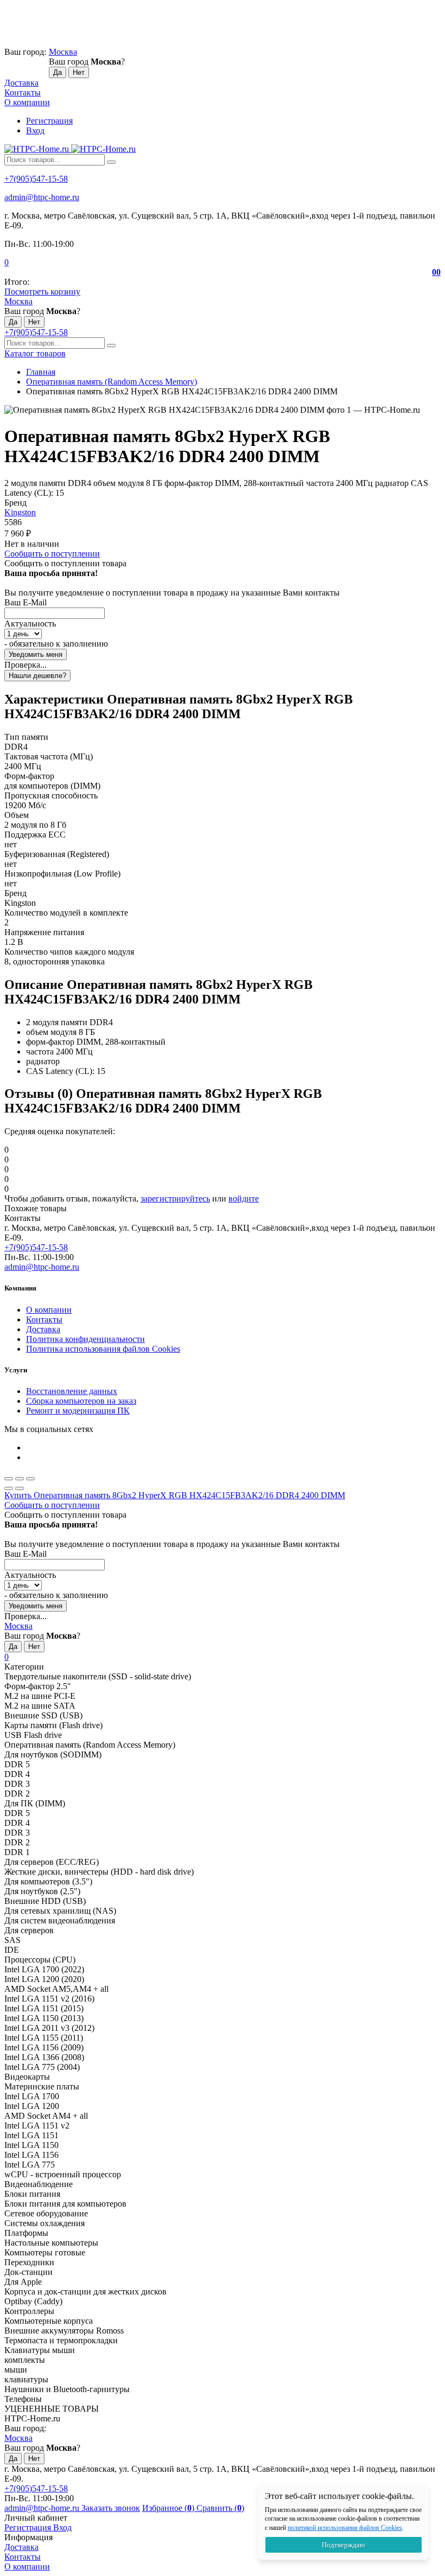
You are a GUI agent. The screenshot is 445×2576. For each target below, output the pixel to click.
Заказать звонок (111, 2508)
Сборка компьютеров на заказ (81, 1401)
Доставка (21, 83)
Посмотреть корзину (42, 292)
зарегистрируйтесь (175, 1198)
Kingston (20, 512)
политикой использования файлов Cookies (345, 2528)
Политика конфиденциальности (85, 1339)
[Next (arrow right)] (20, 1488)
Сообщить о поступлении (52, 554)
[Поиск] (111, 162)
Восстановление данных (72, 1391)
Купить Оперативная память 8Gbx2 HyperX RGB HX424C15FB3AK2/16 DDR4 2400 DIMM (175, 1495)
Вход (35, 130)
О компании (27, 102)
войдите (244, 1198)
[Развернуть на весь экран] (20, 1479)
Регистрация (49, 121)
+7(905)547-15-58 (36, 179)
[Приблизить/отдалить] (30, 1479)
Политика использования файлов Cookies (103, 1349)
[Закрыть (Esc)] (9, 1479)
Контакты (23, 92)
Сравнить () (220, 2508)
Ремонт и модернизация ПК (78, 1411)
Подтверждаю (344, 2545)
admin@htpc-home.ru (42, 197)
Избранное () (169, 2508)
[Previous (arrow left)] (9, 1488)
